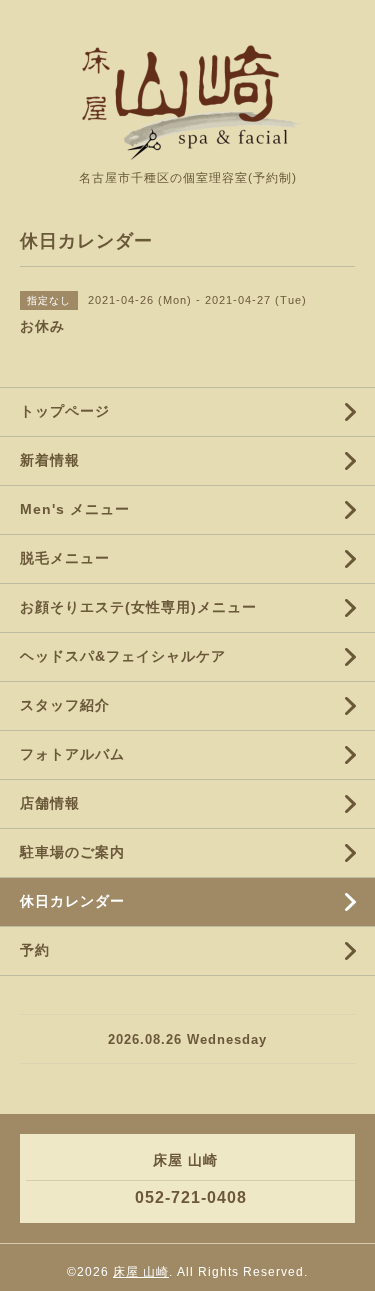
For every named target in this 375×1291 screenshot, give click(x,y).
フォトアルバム (72, 754)
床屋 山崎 (141, 1272)
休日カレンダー (72, 901)
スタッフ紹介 (65, 705)
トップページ (65, 411)
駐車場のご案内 (72, 852)
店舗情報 (50, 803)
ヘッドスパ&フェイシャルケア (123, 656)
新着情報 (50, 460)
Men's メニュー (75, 509)
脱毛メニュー (65, 558)
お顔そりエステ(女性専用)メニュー (138, 607)
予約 (35, 950)
